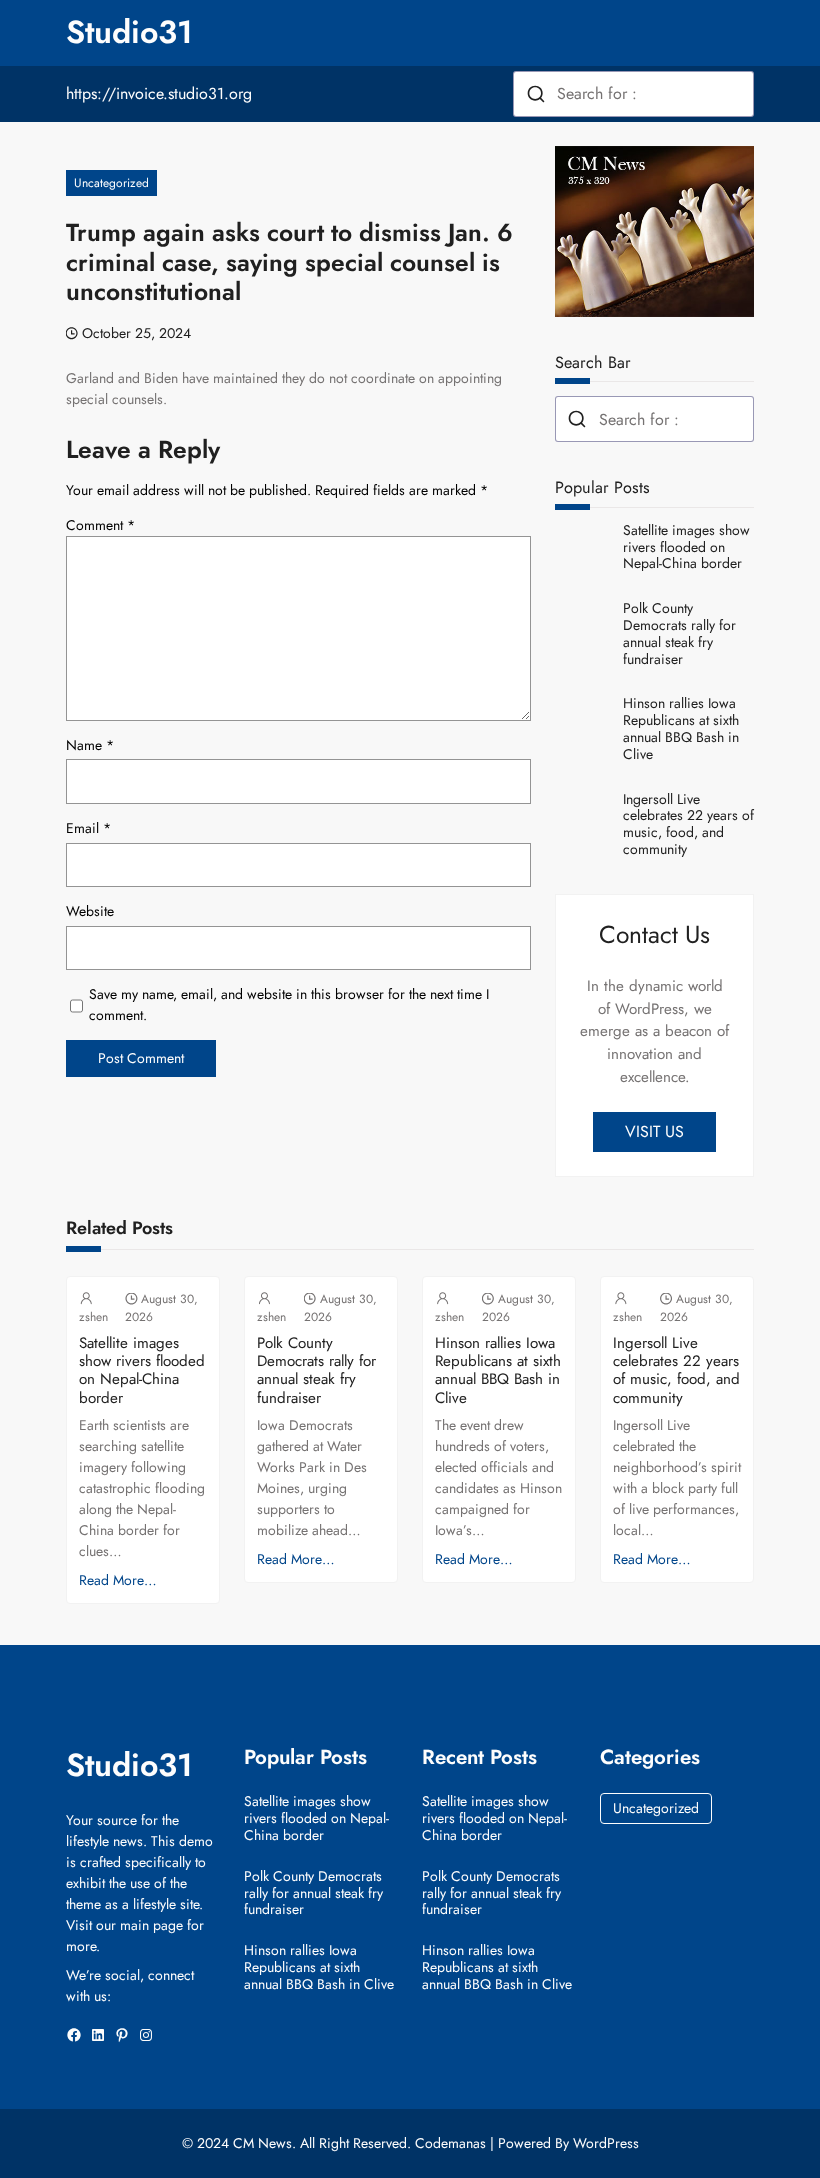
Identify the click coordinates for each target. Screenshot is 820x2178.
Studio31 (129, 32)
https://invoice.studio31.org (159, 93)
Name (90, 745)
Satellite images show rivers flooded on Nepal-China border (686, 547)
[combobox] (633, 94)
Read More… (118, 1580)
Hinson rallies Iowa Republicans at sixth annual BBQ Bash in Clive (681, 728)
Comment (100, 525)
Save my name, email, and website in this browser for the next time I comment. (289, 1004)
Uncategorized (111, 183)
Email (88, 828)
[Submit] (535, 94)
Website (90, 911)
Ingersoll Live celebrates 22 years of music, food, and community (688, 824)
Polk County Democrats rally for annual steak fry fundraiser (679, 633)
